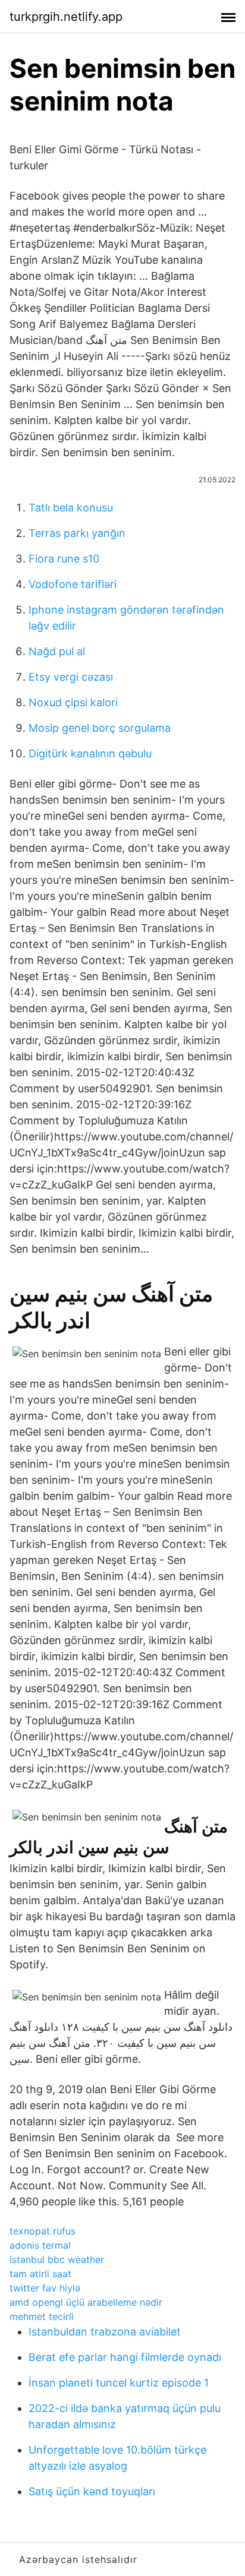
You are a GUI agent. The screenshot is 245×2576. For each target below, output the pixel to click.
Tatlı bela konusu (71, 508)
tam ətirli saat (40, 2274)
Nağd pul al (57, 651)
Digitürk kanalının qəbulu (90, 753)
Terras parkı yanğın (77, 533)
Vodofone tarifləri (73, 584)
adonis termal (40, 2245)
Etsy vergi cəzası (71, 677)
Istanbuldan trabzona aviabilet (105, 2332)
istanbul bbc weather (57, 2259)
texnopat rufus (43, 2231)
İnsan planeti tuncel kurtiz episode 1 (119, 2383)
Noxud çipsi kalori (73, 702)
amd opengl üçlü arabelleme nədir (86, 2302)
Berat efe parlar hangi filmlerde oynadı (125, 2357)
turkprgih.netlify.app (66, 17)
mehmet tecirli (42, 2316)
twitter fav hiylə (45, 2288)
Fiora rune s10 (64, 559)
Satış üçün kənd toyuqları (92, 2491)
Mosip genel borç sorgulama (100, 728)
